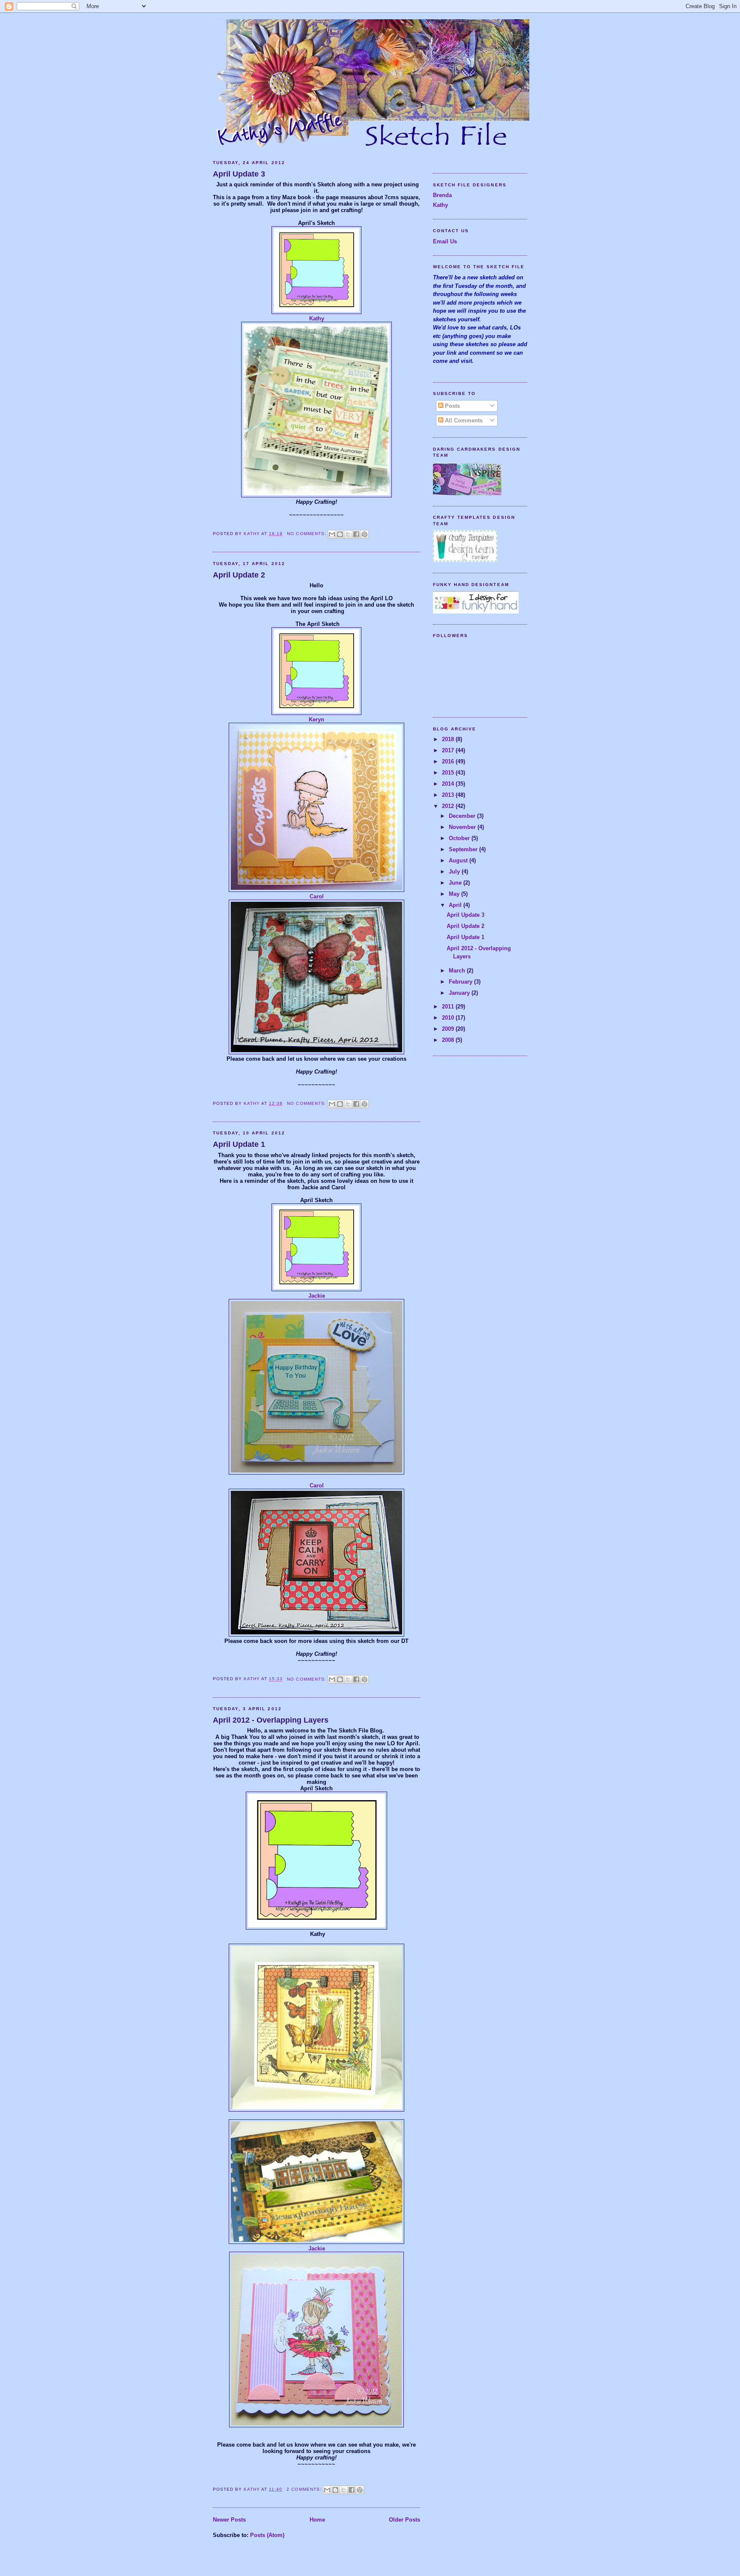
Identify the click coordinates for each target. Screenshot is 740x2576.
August (459, 860)
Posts (452, 406)
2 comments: (305, 2489)
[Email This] (332, 534)
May (455, 894)
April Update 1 (239, 1144)
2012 (449, 806)
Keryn (316, 720)
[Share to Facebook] (356, 534)
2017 (449, 750)
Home (317, 2520)
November (463, 827)
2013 (449, 795)
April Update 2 (239, 575)
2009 (449, 1029)
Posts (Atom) (267, 2535)
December (463, 816)
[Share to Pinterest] (364, 534)
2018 (449, 739)
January (460, 993)
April (456, 905)
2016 (449, 761)
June (456, 883)
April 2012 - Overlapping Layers (271, 1720)
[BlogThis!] (340, 534)
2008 (449, 1040)
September (464, 849)
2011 (449, 1007)
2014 (449, 784)
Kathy (317, 319)
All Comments (463, 420)
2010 (449, 1018)
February (461, 982)
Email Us (445, 241)
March (458, 971)
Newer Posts (229, 2520)
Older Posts (404, 2520)
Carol (317, 896)
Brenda (442, 195)
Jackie (317, 1296)
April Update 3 (239, 174)
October (460, 838)
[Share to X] (348, 534)
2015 (449, 773)
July (455, 872)
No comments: (307, 534)
